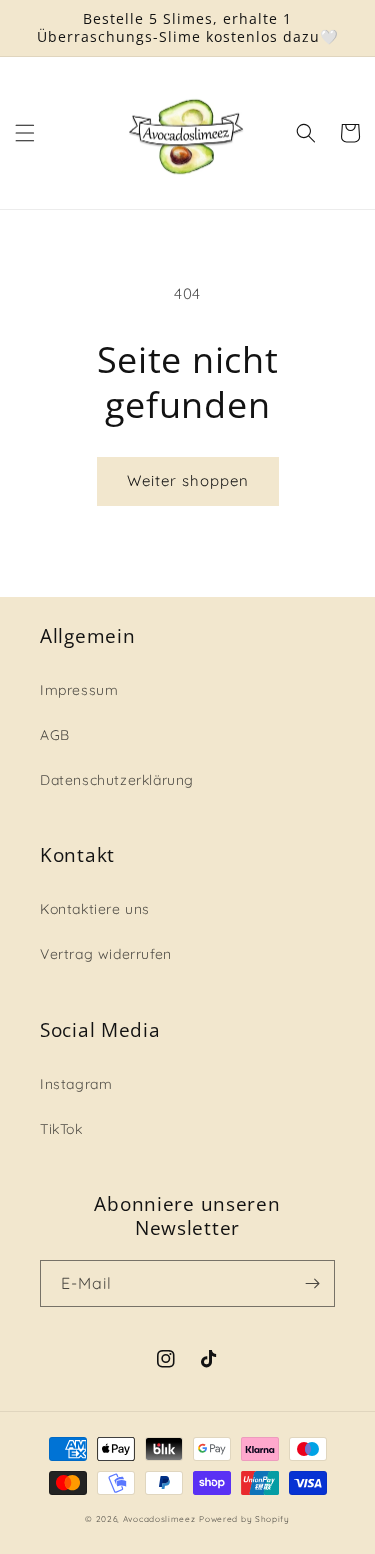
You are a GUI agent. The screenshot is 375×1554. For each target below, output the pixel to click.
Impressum (79, 690)
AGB (55, 735)
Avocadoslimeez (159, 1519)
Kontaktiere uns (95, 909)
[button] (25, 133)
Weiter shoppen (188, 480)
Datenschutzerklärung (117, 780)
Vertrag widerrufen (106, 954)
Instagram (76, 1084)
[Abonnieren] (312, 1283)
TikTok (61, 1129)
